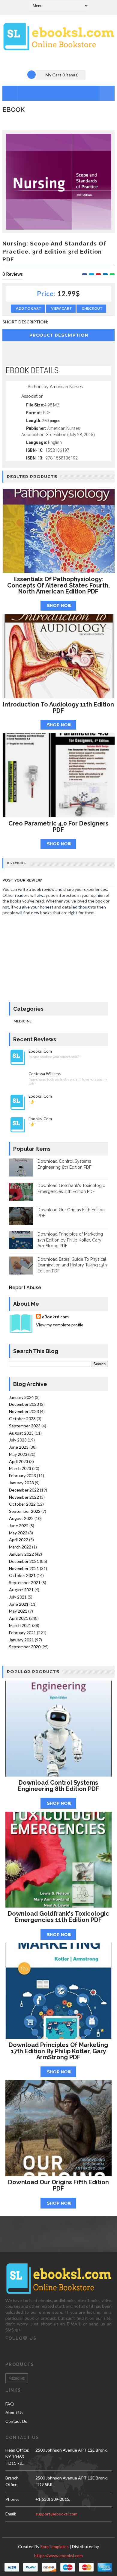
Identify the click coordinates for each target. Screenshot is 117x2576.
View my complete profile (60, 1325)
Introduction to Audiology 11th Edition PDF (58, 708)
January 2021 (21, 1640)
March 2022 (20, 1547)
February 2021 (22, 1633)
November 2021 (24, 1568)
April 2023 (19, 1461)
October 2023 (22, 1419)
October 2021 (22, 1575)
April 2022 (19, 1540)
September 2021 (25, 1582)
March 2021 (20, 1625)
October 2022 (22, 1504)
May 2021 (18, 1611)
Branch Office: (12, 2481)
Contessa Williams (45, 1074)
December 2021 (24, 1561)
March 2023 (20, 1468)
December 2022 (24, 1490)
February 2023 (22, 1475)
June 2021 (19, 1604)
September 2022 (25, 1511)
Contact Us (16, 2421)
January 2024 (21, 1397)
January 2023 (21, 1483)
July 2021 (18, 1597)
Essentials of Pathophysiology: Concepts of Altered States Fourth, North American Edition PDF (58, 585)
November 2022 (24, 1497)
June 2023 (19, 1447)
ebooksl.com (40, 1051)
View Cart (61, 308)
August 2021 (21, 1590)
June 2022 (19, 1526)
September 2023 (25, 1426)
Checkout (92, 308)
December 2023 (24, 1404)
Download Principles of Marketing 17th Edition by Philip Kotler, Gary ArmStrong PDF (70, 1240)
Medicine (22, 1021)
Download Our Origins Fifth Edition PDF (58, 2185)
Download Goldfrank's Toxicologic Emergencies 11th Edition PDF (58, 1917)
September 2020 (25, 1647)
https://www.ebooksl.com (58, 2555)
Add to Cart (29, 308)
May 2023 (18, 1454)
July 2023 (18, 1440)
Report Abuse (25, 1288)
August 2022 (21, 1518)
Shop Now (59, 605)
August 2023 (21, 1433)
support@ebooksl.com (56, 2514)
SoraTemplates (54, 2546)
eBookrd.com (55, 1317)
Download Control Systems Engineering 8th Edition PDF (58, 1786)
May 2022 (18, 1533)
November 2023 (24, 1411)
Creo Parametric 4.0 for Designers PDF (58, 827)
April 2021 (19, 1618)
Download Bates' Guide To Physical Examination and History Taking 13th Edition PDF (72, 1265)
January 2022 (21, 1554)
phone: (12, 2499)
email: (11, 2514)
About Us (14, 2412)
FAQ (10, 2404)
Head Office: (17, 2450)
